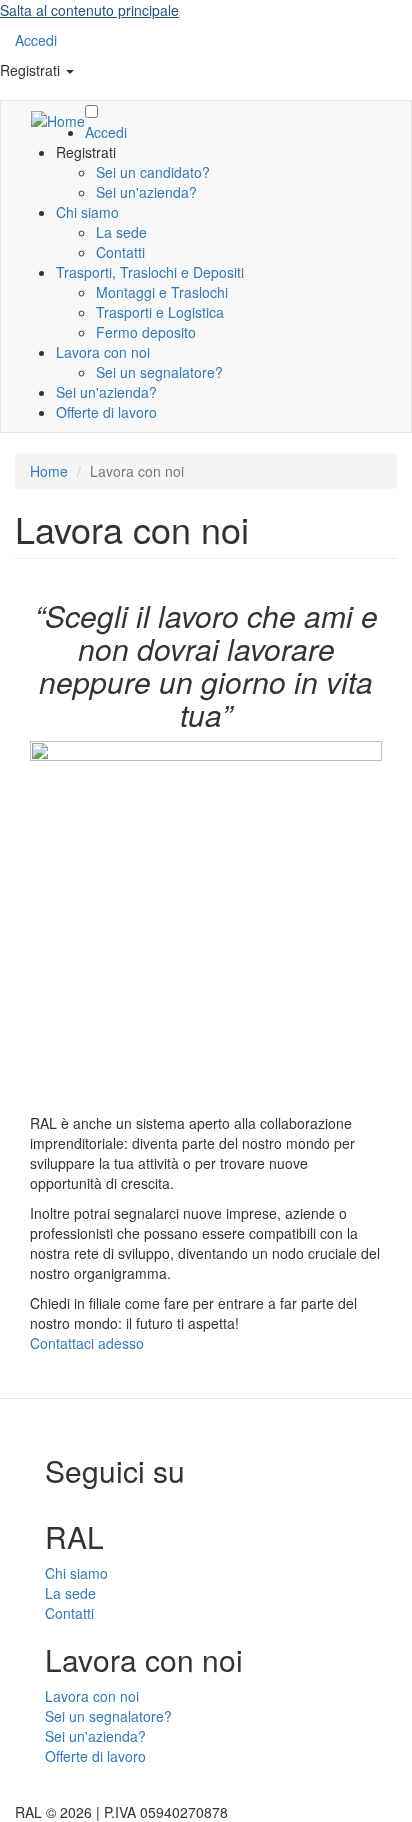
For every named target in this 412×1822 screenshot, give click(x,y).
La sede (121, 232)
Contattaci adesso (87, 1343)
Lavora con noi (103, 352)
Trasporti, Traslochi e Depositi (150, 272)
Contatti (120, 252)
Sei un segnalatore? (159, 372)
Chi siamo (87, 212)
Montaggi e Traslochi (162, 292)
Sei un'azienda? (146, 192)
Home (49, 471)
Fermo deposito (146, 332)
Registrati (32, 70)
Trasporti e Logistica (160, 312)
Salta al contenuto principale (89, 10)
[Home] (58, 120)
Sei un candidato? (153, 172)
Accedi (36, 40)
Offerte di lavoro (106, 412)
